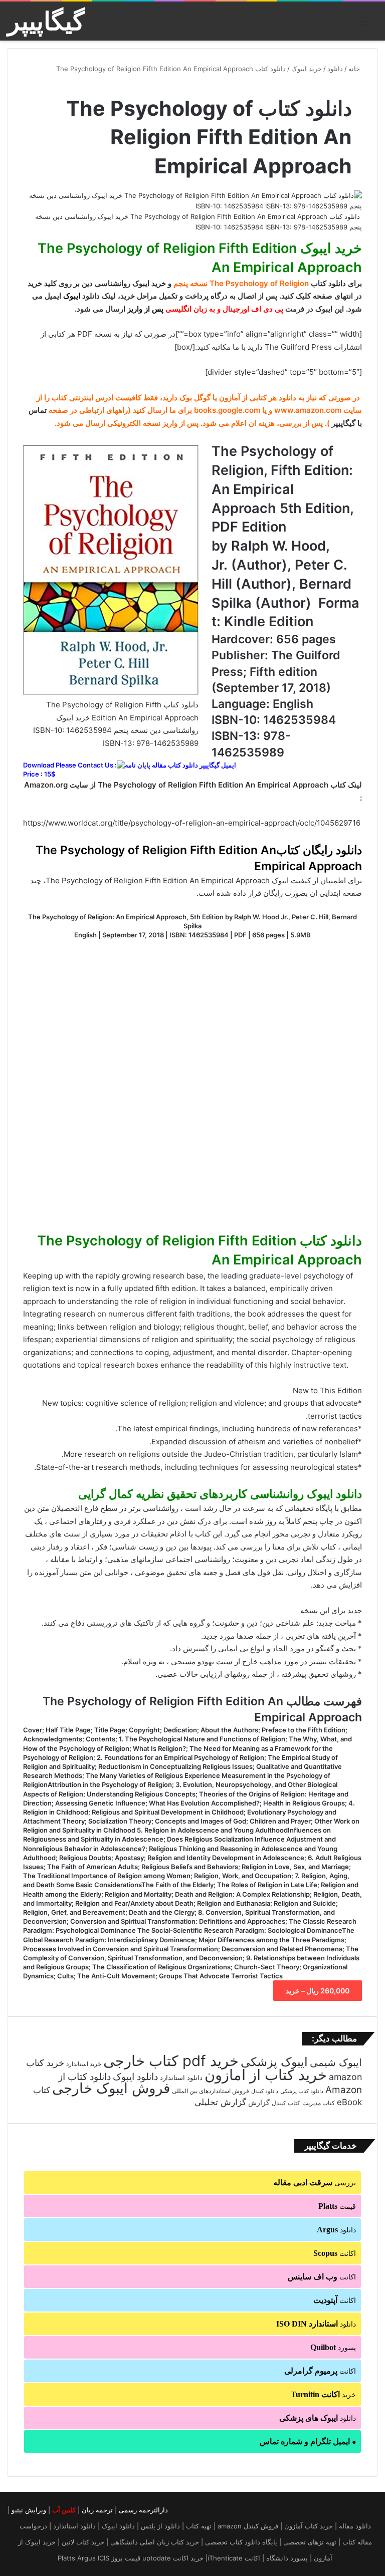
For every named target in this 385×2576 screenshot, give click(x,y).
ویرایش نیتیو (29, 2510)
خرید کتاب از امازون (266, 2075)
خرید (323, 2394)
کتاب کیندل (286, 2103)
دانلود (335, 69)
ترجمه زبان (97, 2510)
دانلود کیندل (265, 2091)
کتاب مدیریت (319, 2103)
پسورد (333, 2347)
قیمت (337, 2206)
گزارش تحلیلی (220, 2102)
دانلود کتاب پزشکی (302, 2091)
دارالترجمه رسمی (143, 2510)
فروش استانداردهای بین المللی (211, 2091)
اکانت (335, 2253)
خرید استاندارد (84, 2064)
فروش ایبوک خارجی (111, 2088)
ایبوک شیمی (336, 2063)
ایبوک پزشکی (274, 2062)
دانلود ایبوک (135, 2077)
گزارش (259, 2103)
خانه (355, 69)
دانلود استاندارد (181, 2078)
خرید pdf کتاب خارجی (171, 2061)
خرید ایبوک (307, 69)
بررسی (315, 2182)
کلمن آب (64, 2510)
